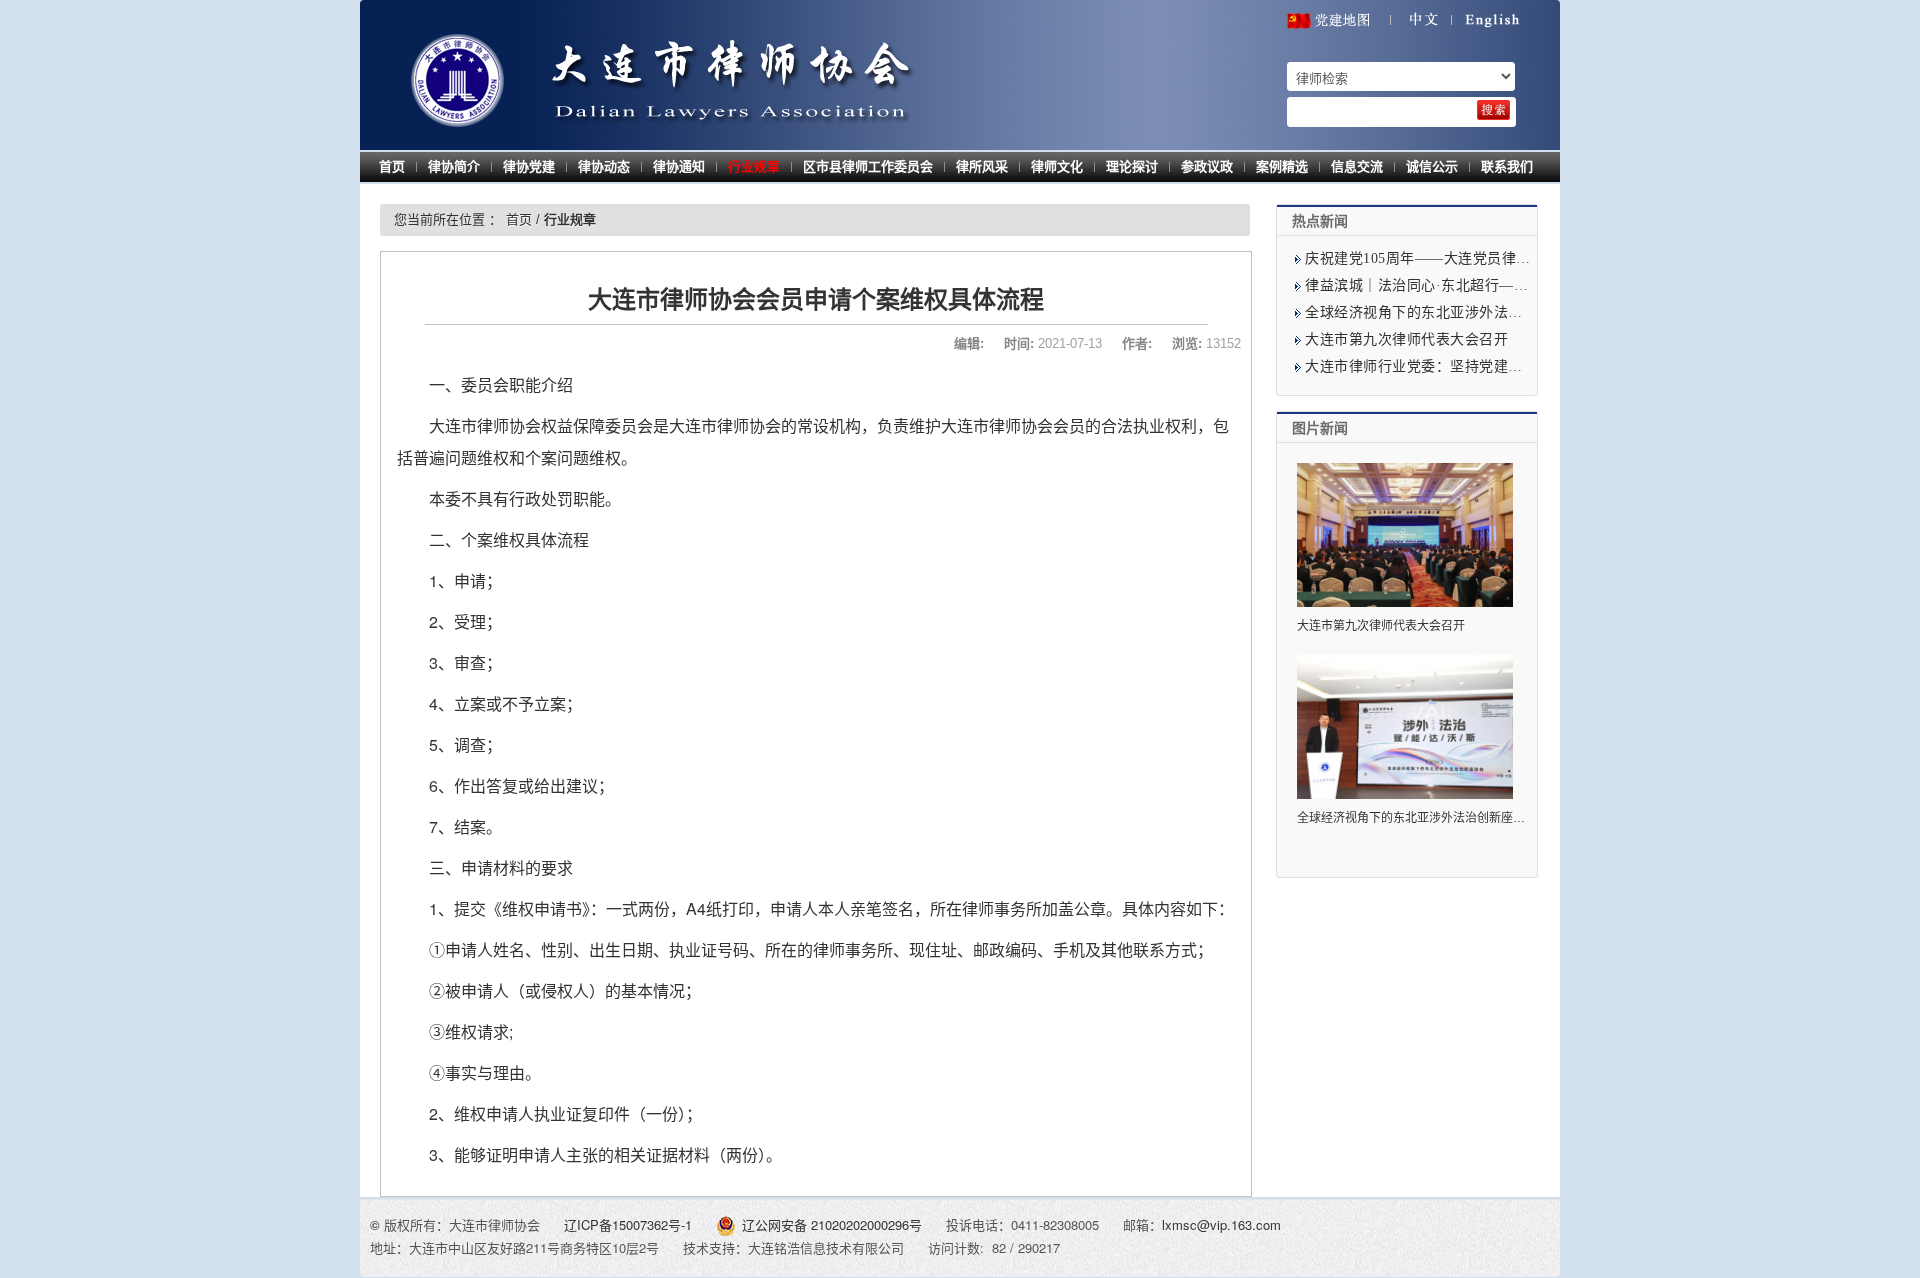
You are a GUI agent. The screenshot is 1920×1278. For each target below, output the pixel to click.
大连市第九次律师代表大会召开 (1406, 339)
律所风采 (982, 166)
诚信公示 (1432, 166)
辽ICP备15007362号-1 (630, 1224)
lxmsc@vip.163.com (1221, 1224)
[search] (1493, 110)
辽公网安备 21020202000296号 (832, 1224)
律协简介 (454, 166)
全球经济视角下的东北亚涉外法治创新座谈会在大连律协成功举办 (1515, 312)
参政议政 (1207, 166)
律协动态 (604, 166)
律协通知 (679, 166)
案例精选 (1282, 166)
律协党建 (529, 166)
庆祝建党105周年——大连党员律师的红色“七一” (1460, 258)
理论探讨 (1132, 166)
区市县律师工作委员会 (868, 166)
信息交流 (1357, 166)
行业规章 (754, 166)
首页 (392, 166)
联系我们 (1507, 166)
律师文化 (1057, 166)
